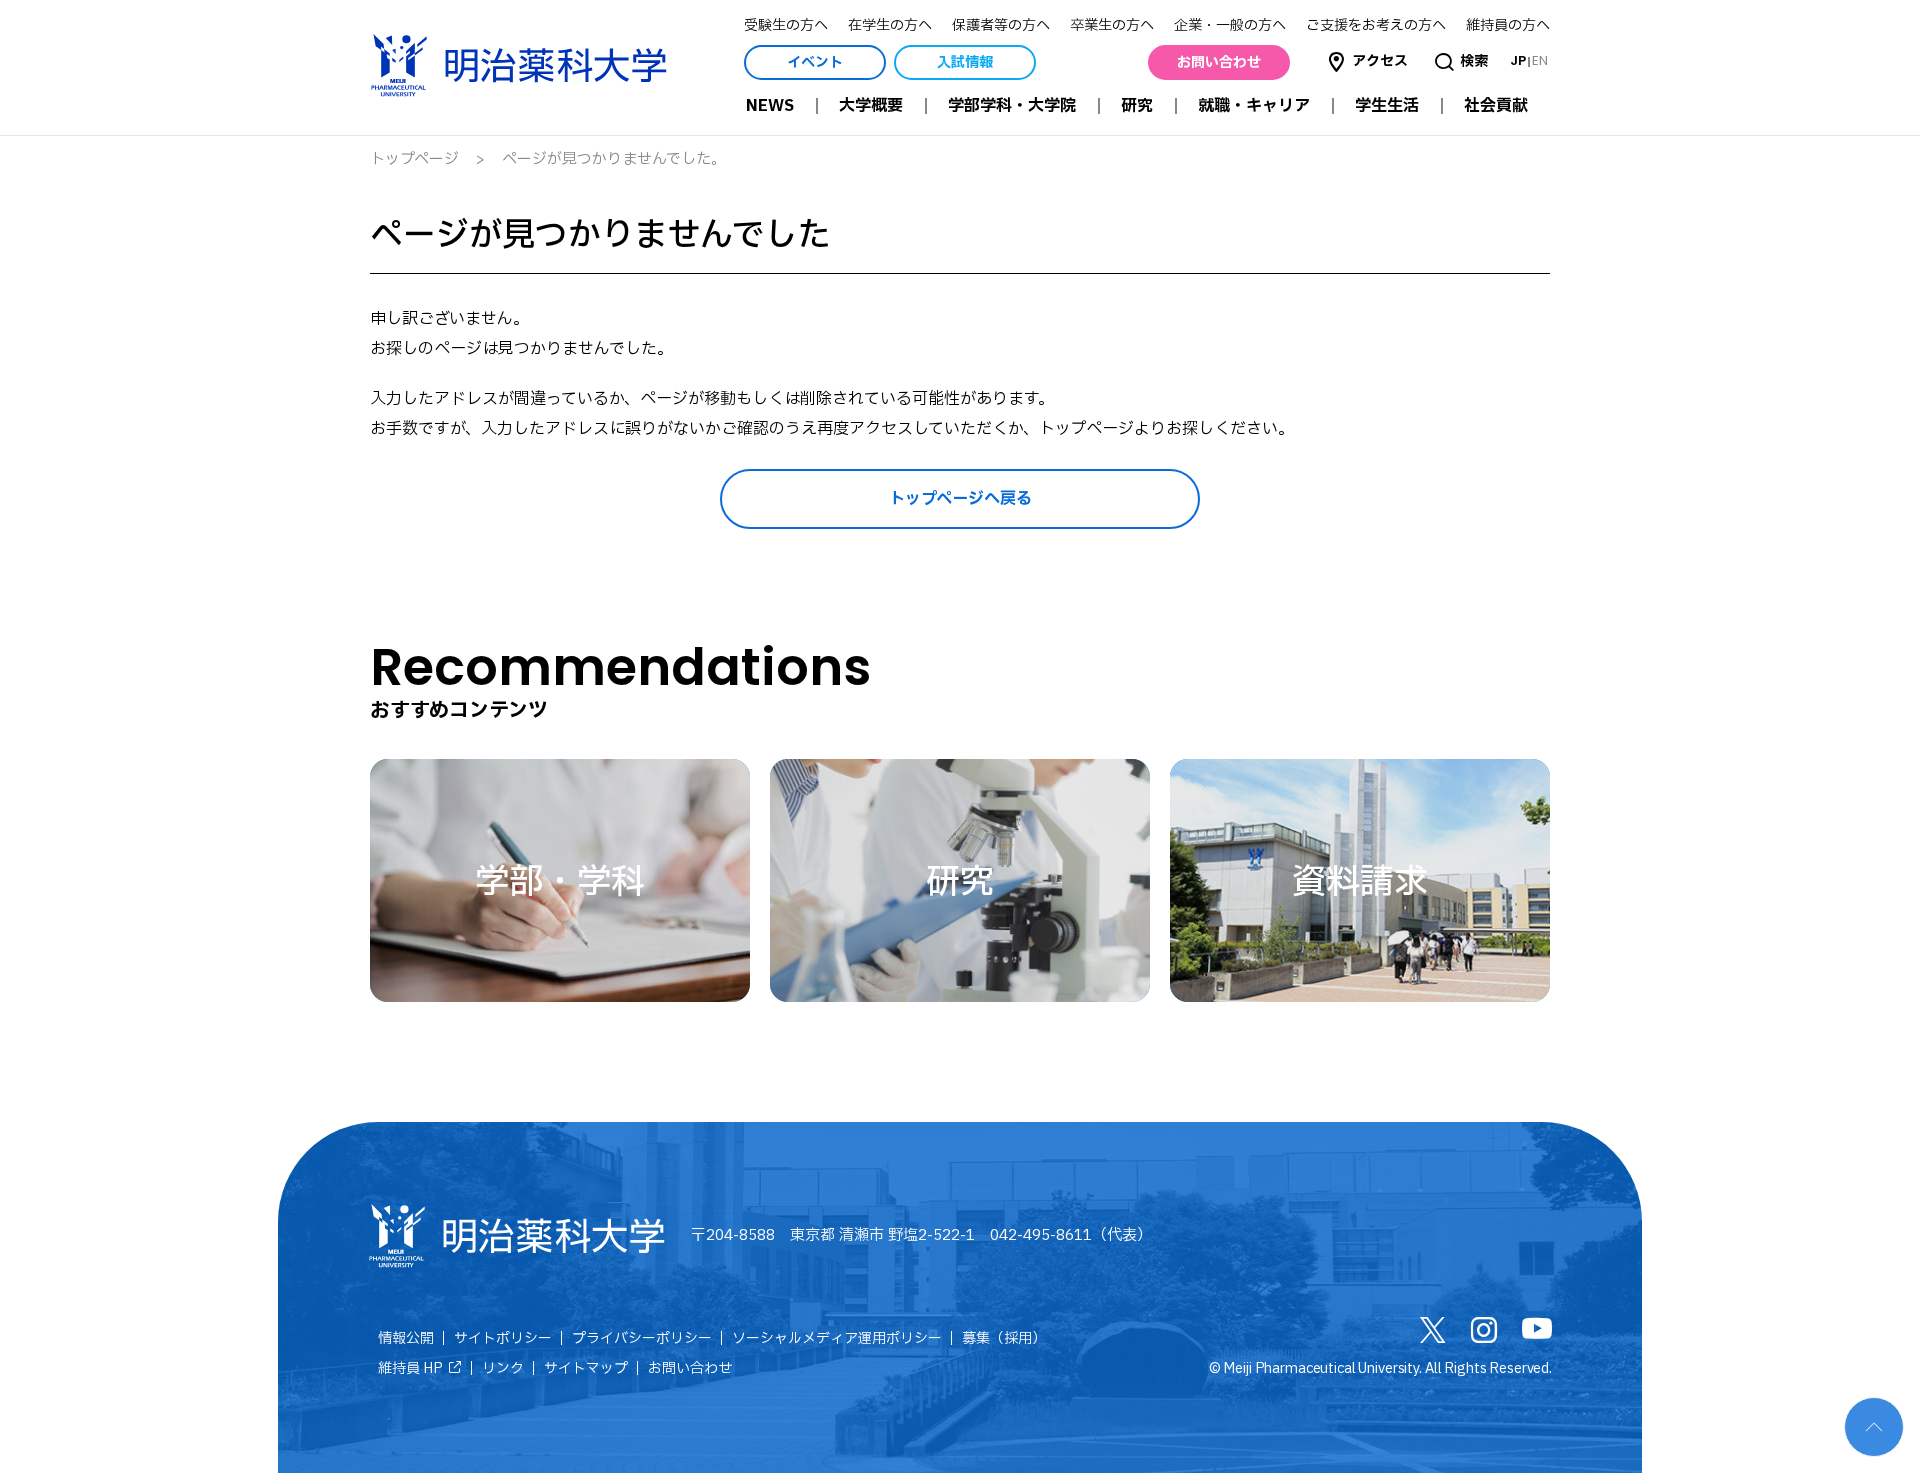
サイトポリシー (503, 1338)
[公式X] (1433, 1335)
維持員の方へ (1508, 25)
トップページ (414, 159)
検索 (1474, 61)
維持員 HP (410, 1368)
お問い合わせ (690, 1368)
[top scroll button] (1874, 1427)
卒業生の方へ (1112, 25)
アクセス (1380, 61)
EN (1540, 60)
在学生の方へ (890, 25)
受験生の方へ (786, 25)
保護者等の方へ (1001, 25)
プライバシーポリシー (642, 1338)
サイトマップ (586, 1368)
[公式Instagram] (1484, 1335)
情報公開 (406, 1338)
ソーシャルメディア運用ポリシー (837, 1338)
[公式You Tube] (1537, 1333)
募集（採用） (1004, 1338)
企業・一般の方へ (1230, 25)
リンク (503, 1368)
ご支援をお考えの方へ (1376, 25)
